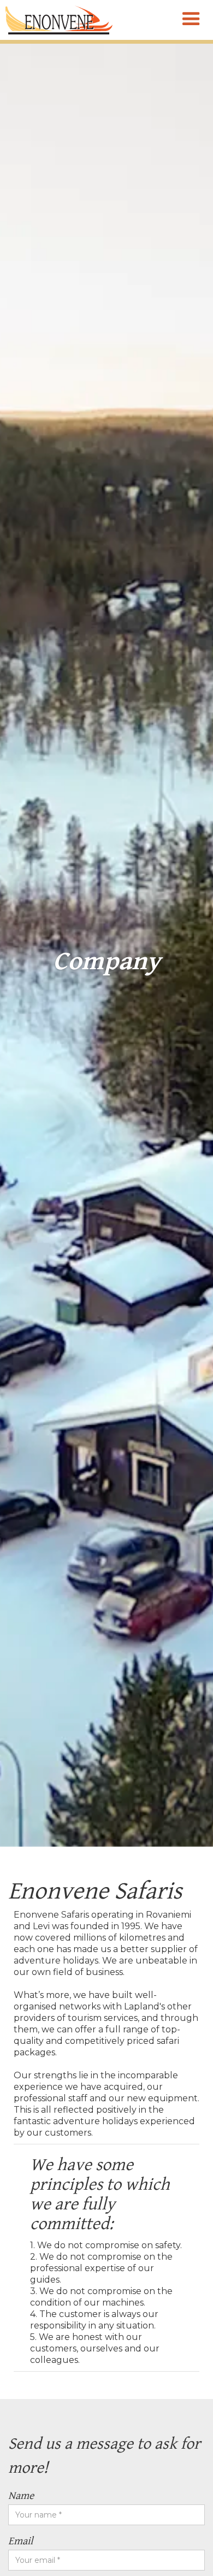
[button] (191, 19)
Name (21, 2496)
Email (20, 2542)
